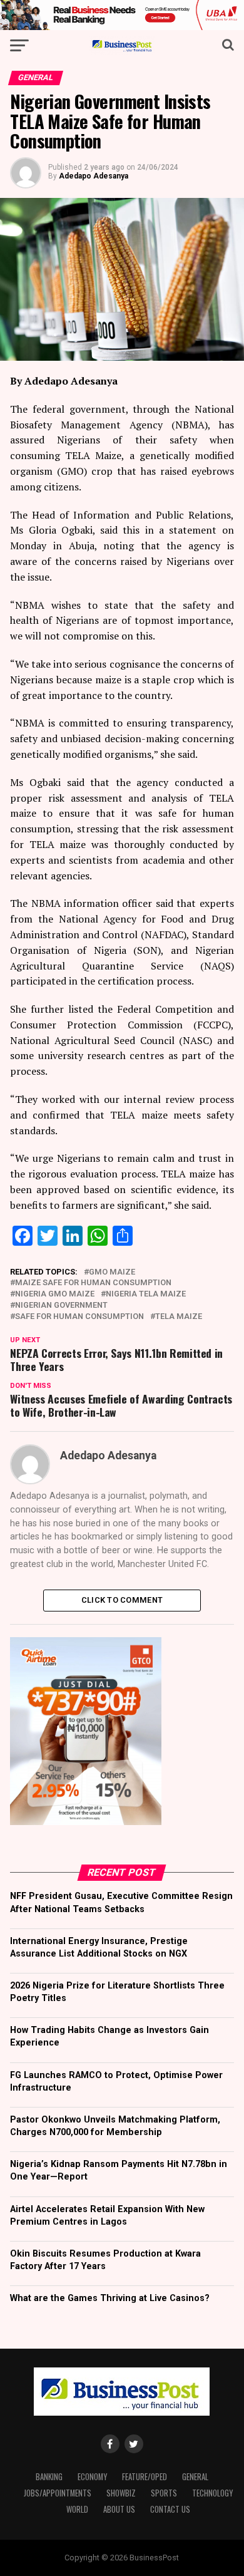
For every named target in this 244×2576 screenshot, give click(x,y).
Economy (92, 2477)
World (77, 2509)
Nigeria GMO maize (55, 1294)
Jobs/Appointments (58, 2493)
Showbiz (121, 2493)
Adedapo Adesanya (94, 176)
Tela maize (179, 1317)
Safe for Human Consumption (79, 1317)
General (195, 2477)
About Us (119, 2509)
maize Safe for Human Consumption (93, 1283)
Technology (212, 2493)
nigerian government (61, 1306)
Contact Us (170, 2509)
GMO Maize (112, 1272)
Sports (164, 2493)
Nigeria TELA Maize (146, 1294)
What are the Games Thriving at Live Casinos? (110, 2298)
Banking (49, 2477)
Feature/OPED (145, 2477)
